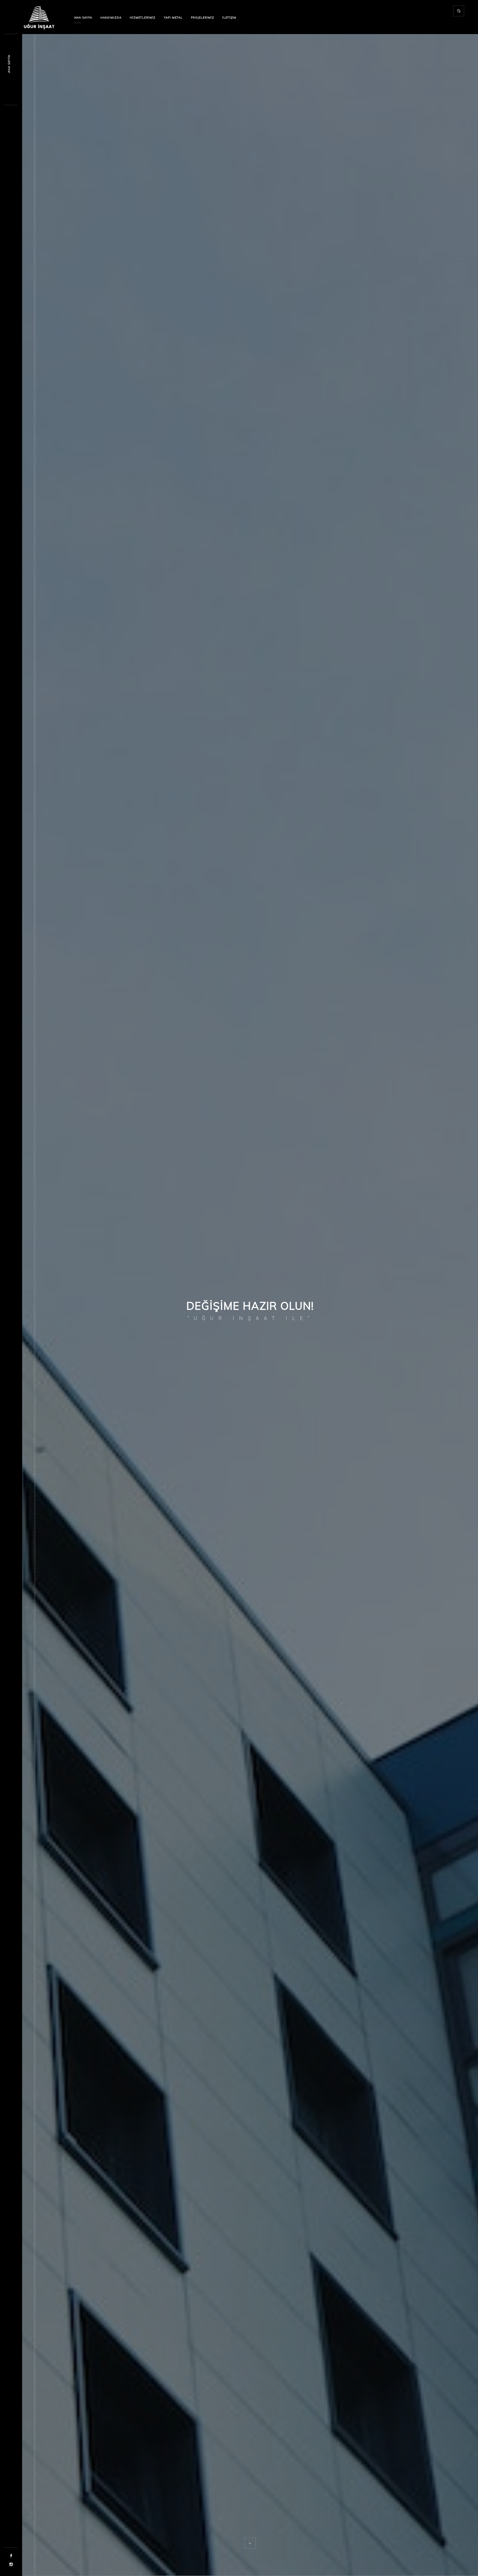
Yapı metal (173, 18)
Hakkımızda (111, 18)
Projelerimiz (202, 18)
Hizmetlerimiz (143, 18)
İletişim (229, 18)
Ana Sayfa (83, 18)
